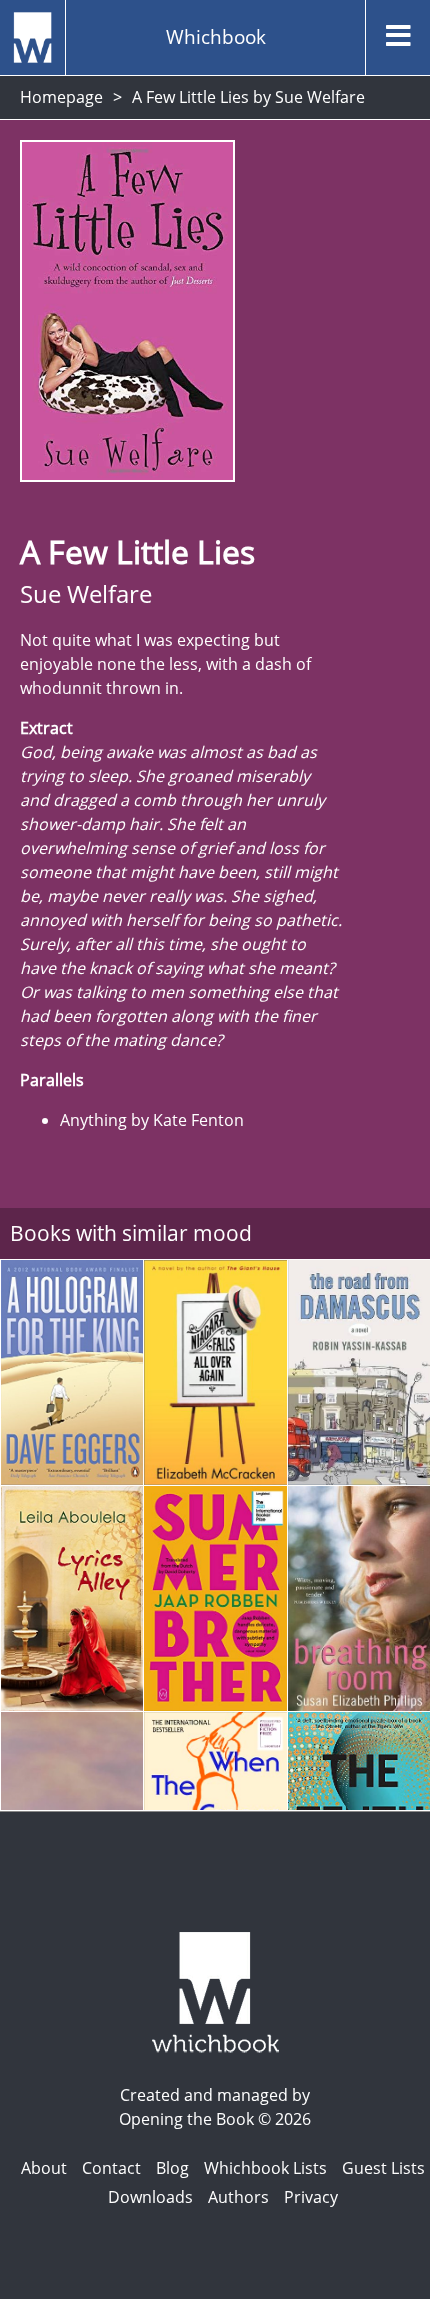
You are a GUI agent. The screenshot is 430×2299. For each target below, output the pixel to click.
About (44, 2168)
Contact (111, 2168)
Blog (172, 2168)
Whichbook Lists (265, 2168)
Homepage (61, 97)
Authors (238, 2197)
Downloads (150, 2197)
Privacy (311, 2197)
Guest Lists (383, 2168)
